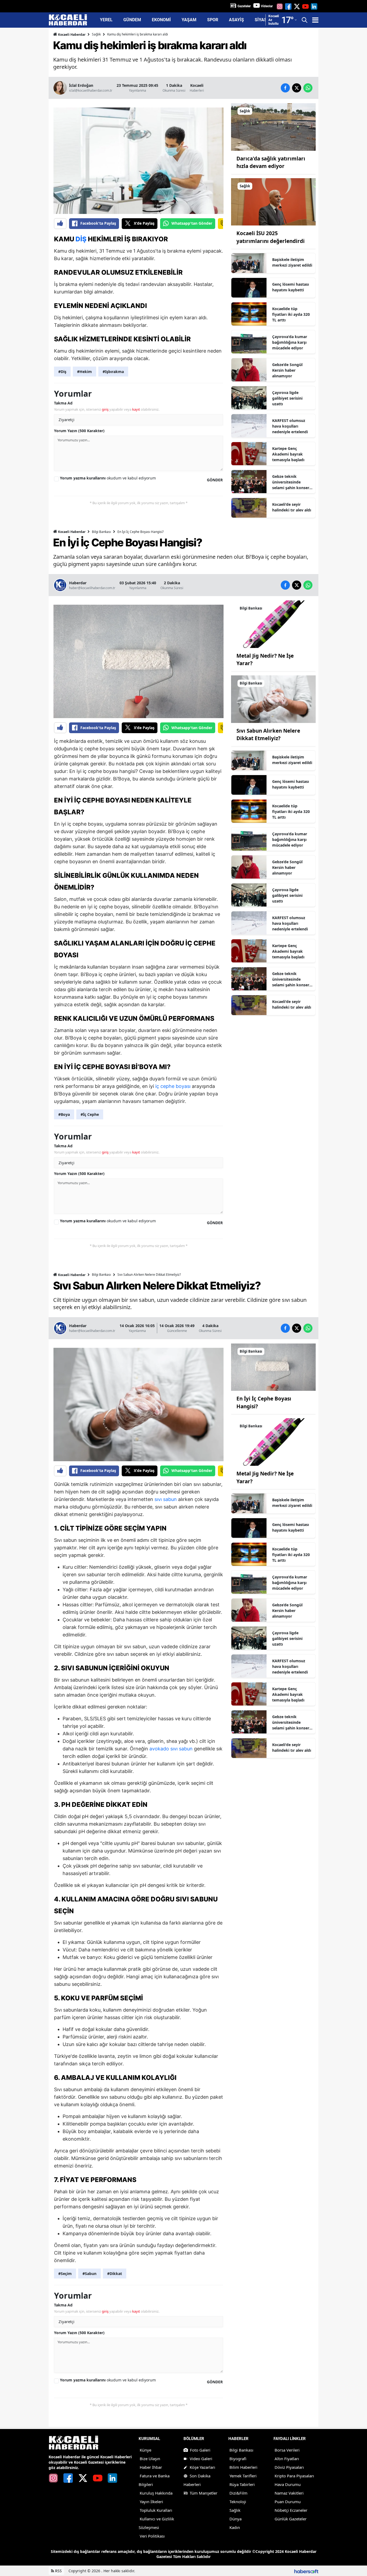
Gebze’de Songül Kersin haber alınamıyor (287, 370)
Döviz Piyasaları (289, 2467)
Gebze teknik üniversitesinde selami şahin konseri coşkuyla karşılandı (291, 482)
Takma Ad (63, 403)
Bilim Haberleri (243, 2467)
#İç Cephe (90, 1114)
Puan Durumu (288, 2502)
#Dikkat (115, 2274)
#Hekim (84, 372)
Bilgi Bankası (101, 532)
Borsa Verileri (287, 2450)
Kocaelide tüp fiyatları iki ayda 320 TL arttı (291, 314)
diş (81, 239)
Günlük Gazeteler (291, 2519)
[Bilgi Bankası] (273, 624)
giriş (105, 409)
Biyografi (238, 2459)
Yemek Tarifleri (243, 2476)
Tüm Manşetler (204, 2493)
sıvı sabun (166, 1499)
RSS (58, 2571)
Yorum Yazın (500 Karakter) (79, 431)
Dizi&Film (238, 2493)
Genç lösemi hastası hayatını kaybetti (291, 287)
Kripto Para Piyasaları (294, 2476)
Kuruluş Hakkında (156, 2493)
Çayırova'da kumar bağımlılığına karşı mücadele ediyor (290, 342)
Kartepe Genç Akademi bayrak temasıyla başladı (288, 454)
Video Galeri (201, 2459)
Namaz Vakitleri (289, 2493)
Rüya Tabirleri (242, 2484)
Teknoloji (238, 2502)
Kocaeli (197, 85)
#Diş (62, 372)
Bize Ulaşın (150, 2459)
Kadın (235, 2527)
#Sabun (89, 2274)
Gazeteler (244, 6)
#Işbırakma (113, 372)
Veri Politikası (152, 2536)
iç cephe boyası (173, 1086)
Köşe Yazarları (202, 2467)
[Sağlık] (273, 126)
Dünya (235, 2519)
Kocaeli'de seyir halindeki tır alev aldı (292, 507)
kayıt (136, 409)
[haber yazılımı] (306, 2571)
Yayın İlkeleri (151, 2502)
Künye (145, 2450)
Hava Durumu (288, 2484)
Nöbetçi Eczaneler (291, 2510)
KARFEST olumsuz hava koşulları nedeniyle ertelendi (290, 426)
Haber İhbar (151, 2467)
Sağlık (96, 34)
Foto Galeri (200, 2450)
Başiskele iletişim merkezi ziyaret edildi (292, 262)
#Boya (64, 1114)
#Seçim (65, 2274)
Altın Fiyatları (287, 2459)
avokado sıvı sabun (171, 1749)
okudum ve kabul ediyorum (108, 478)
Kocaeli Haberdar (71, 35)
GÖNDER (215, 480)
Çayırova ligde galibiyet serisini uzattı (287, 398)
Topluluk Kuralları (156, 2510)
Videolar (267, 6)
